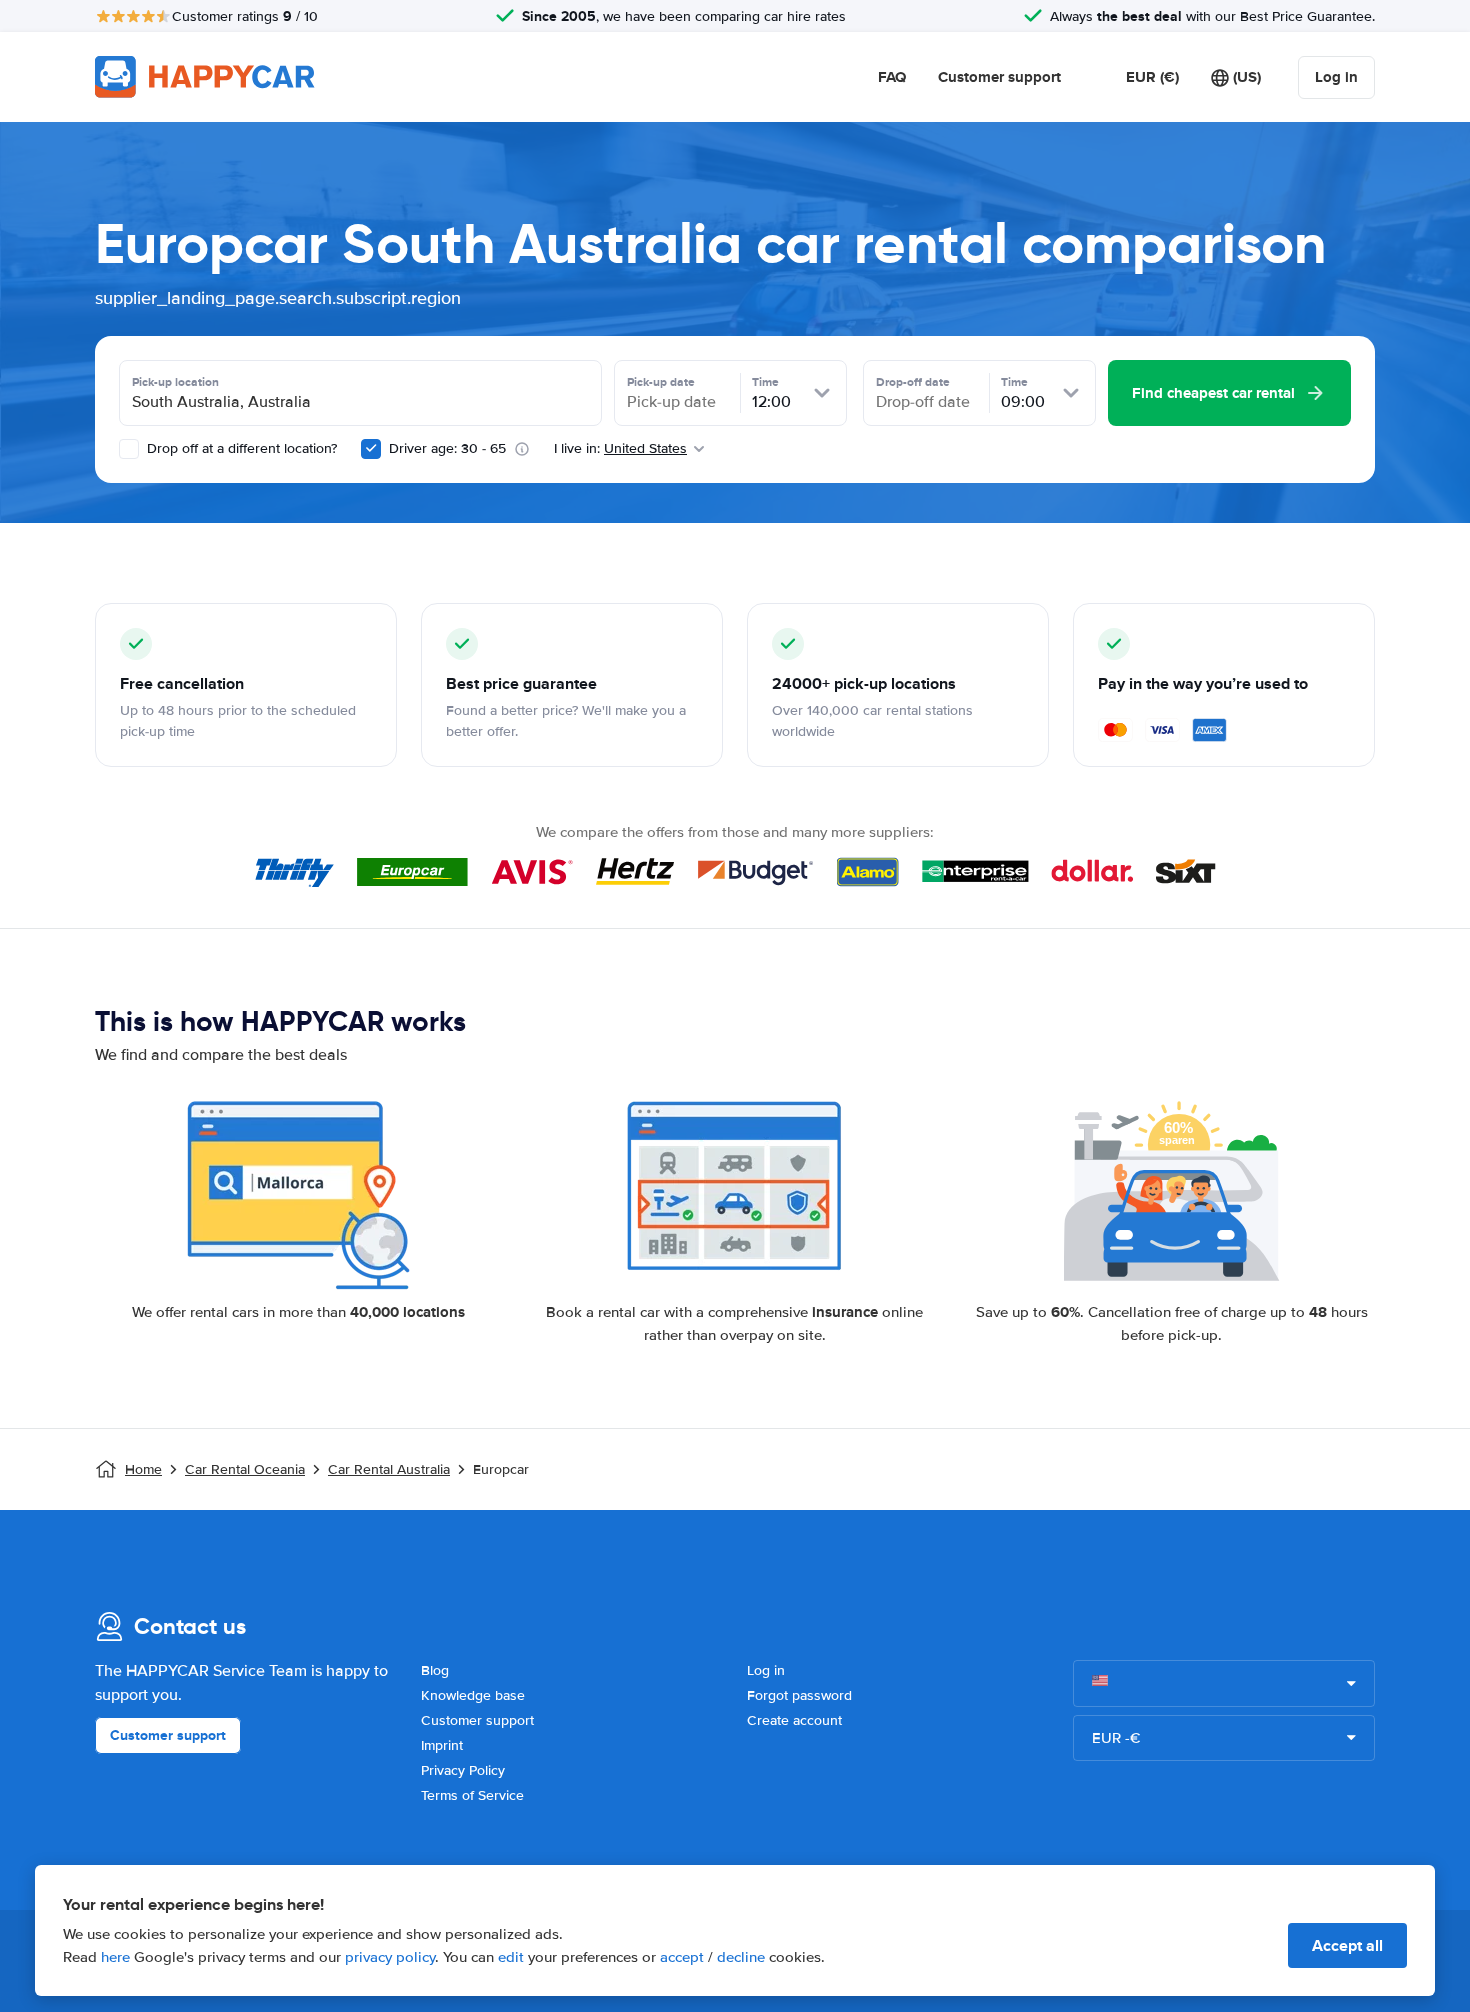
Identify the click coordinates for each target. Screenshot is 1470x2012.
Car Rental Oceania (245, 1469)
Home (143, 1469)
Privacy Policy (463, 1770)
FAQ (892, 77)
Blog (435, 1670)
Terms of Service (472, 1795)
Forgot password (799, 1695)
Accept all (1347, 1945)
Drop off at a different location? (240, 448)
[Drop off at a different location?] (129, 449)
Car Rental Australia (389, 1469)
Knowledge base (473, 1695)
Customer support (999, 77)
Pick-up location (175, 382)
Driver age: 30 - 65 (447, 448)
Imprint (442, 1745)
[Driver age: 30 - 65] (371, 449)
